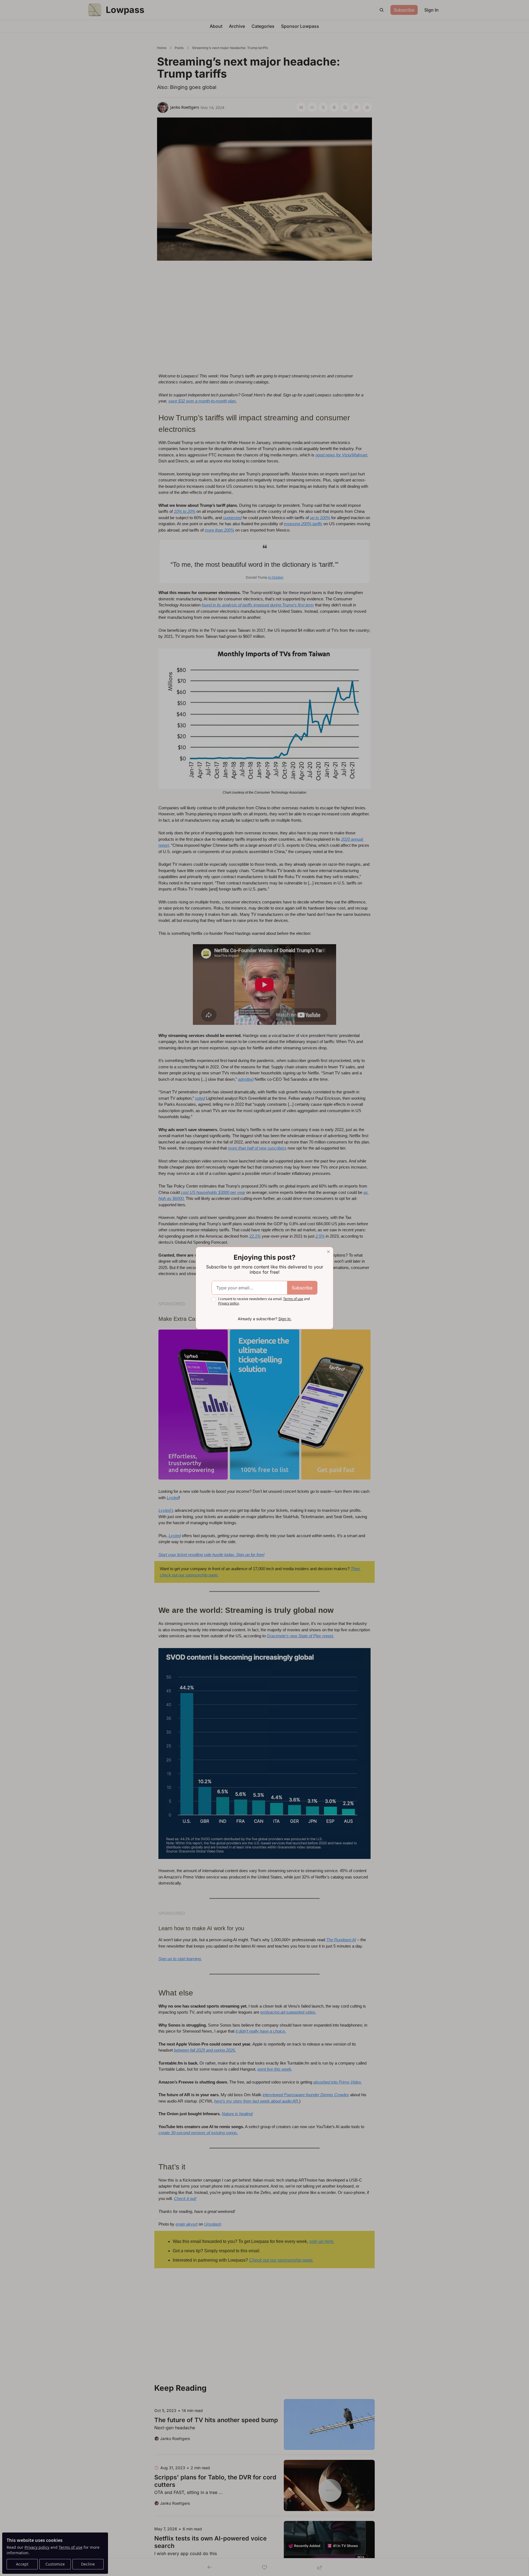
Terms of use (293, 1299)
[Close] (328, 1252)
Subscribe (302, 1288)
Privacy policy (229, 1303)
